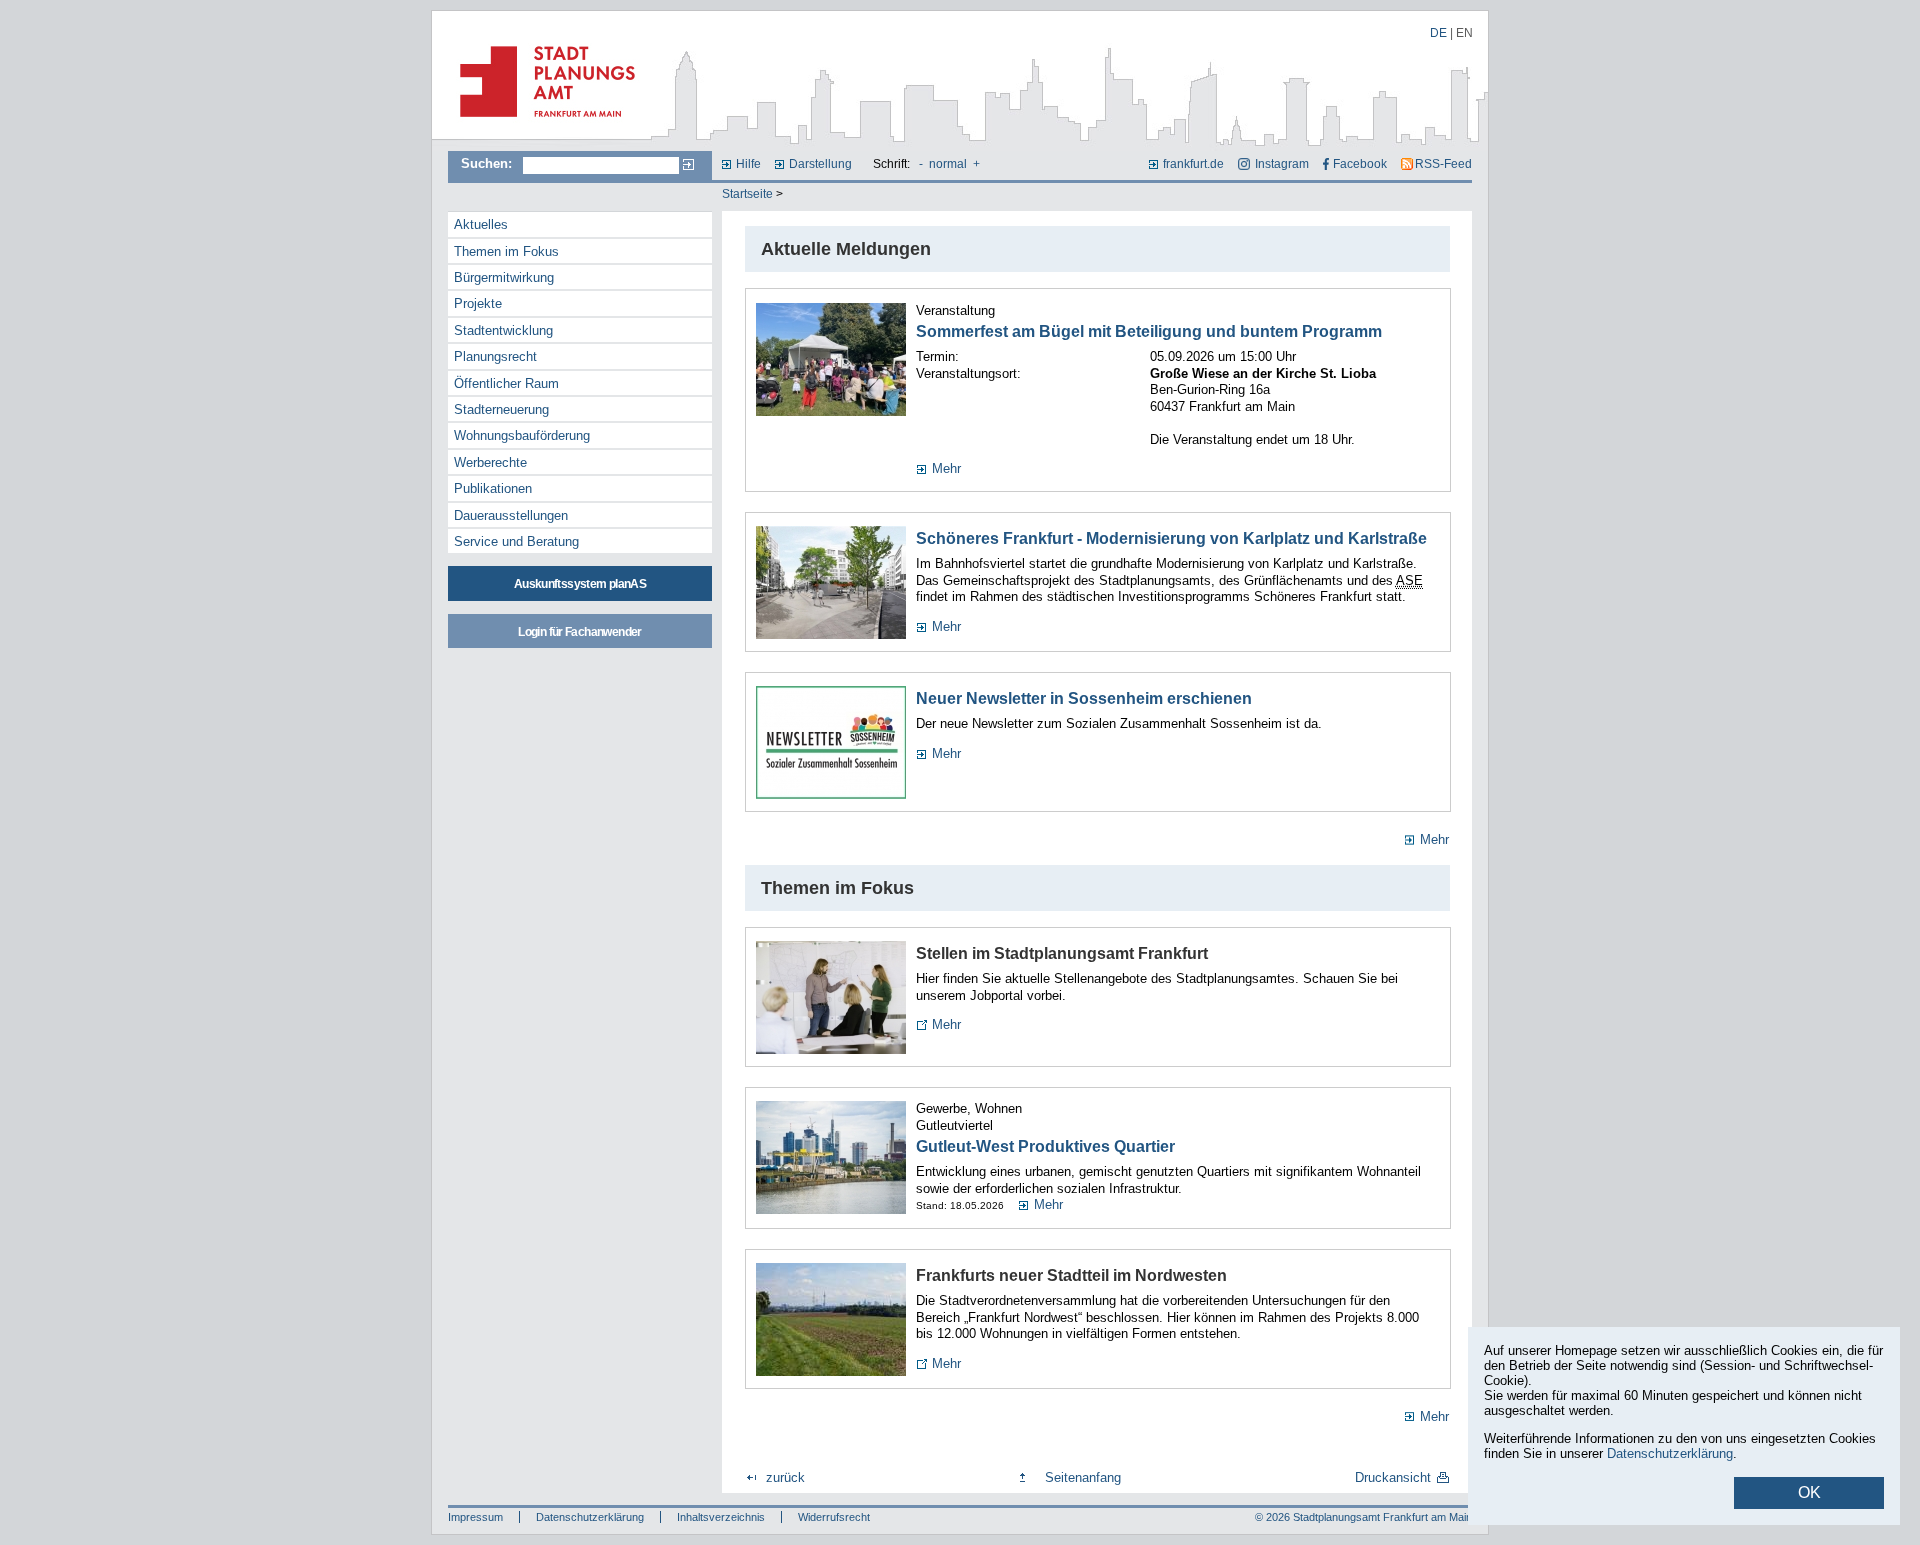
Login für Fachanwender (579, 632)
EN (1464, 33)
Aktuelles (481, 224)
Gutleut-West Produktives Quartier (1045, 1146)
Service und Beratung (516, 541)
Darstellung (820, 164)
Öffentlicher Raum (506, 383)
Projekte (478, 303)
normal (948, 164)
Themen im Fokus (506, 251)
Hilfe (748, 164)
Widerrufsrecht (834, 1517)
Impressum (475, 1517)
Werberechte (490, 462)
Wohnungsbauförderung (522, 435)
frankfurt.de (1193, 164)
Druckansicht (1393, 1477)
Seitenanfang (1083, 1477)
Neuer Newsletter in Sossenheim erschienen (1084, 698)
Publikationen (493, 488)
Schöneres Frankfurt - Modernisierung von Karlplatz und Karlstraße (1171, 538)
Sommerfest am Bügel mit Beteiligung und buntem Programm (1149, 331)
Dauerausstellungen (511, 515)
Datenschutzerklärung (590, 1517)
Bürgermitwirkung (504, 277)
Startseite (747, 194)
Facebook (1360, 164)
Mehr (946, 468)
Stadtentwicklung (503, 330)
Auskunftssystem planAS (580, 584)
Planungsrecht (495, 356)
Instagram (1281, 164)
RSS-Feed (1443, 164)
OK (1809, 1492)
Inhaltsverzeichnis (721, 1517)
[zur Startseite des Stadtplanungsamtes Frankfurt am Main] (541, 125)
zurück (785, 1477)
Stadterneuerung (501, 409)
